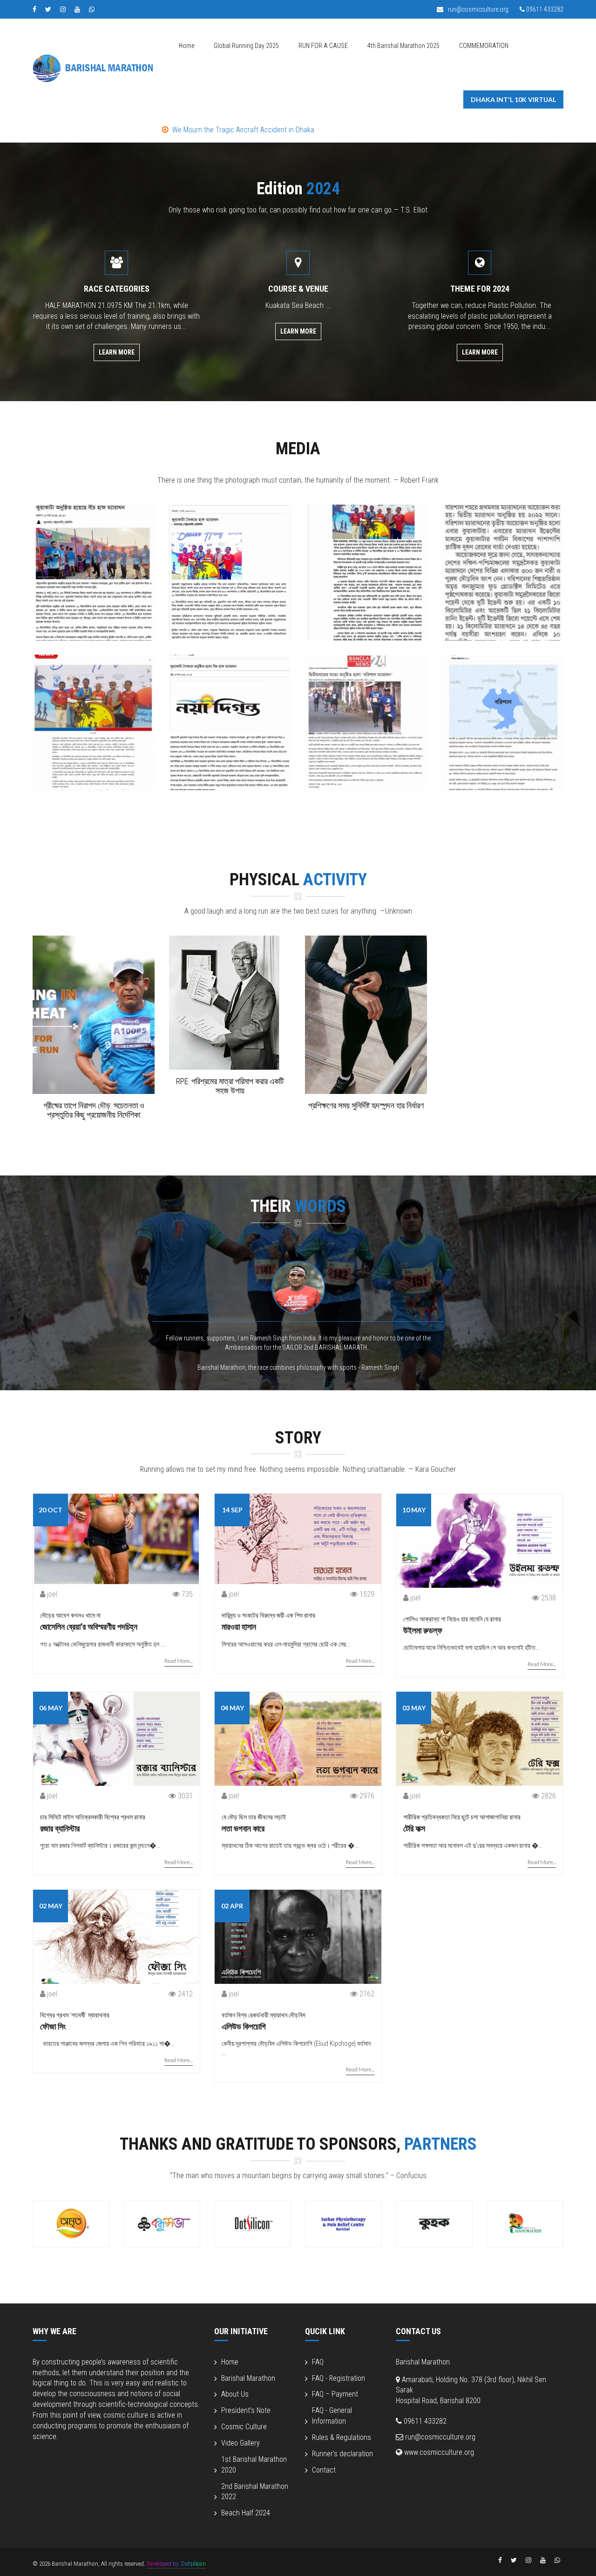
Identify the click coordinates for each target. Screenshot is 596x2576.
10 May (414, 1510)
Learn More (117, 352)
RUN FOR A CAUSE (323, 46)
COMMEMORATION (484, 46)
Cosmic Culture (244, 2427)
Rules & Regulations (342, 2437)
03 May (414, 1708)
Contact (324, 2470)
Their (298, 1206)
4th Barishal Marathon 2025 (403, 46)
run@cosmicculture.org (477, 9)
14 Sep (232, 1510)
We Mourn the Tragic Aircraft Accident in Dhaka (101, 130)
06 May (51, 1708)
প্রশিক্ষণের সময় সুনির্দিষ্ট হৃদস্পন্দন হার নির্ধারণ (366, 1105)
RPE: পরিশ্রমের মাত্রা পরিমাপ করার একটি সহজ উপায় (230, 1086)
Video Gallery (240, 2443)
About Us (235, 2394)
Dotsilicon (193, 2564)
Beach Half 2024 (246, 2513)
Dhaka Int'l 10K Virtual (513, 99)
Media (298, 449)
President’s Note (246, 2410)
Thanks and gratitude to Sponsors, (298, 2144)
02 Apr (232, 1906)
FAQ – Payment (335, 2394)
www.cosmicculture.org (438, 2452)
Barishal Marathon (248, 2378)
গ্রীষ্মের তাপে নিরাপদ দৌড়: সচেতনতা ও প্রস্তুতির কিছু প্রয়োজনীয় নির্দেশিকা (94, 1110)
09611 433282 (544, 9)
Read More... (179, 1661)
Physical (298, 880)
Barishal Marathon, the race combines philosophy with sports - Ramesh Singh (298, 1367)
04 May (232, 1708)
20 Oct (51, 1510)
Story (298, 1438)
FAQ (318, 2362)
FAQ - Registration (339, 2378)
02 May (51, 1906)
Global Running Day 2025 (246, 46)
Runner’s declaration (342, 2454)
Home (186, 46)
